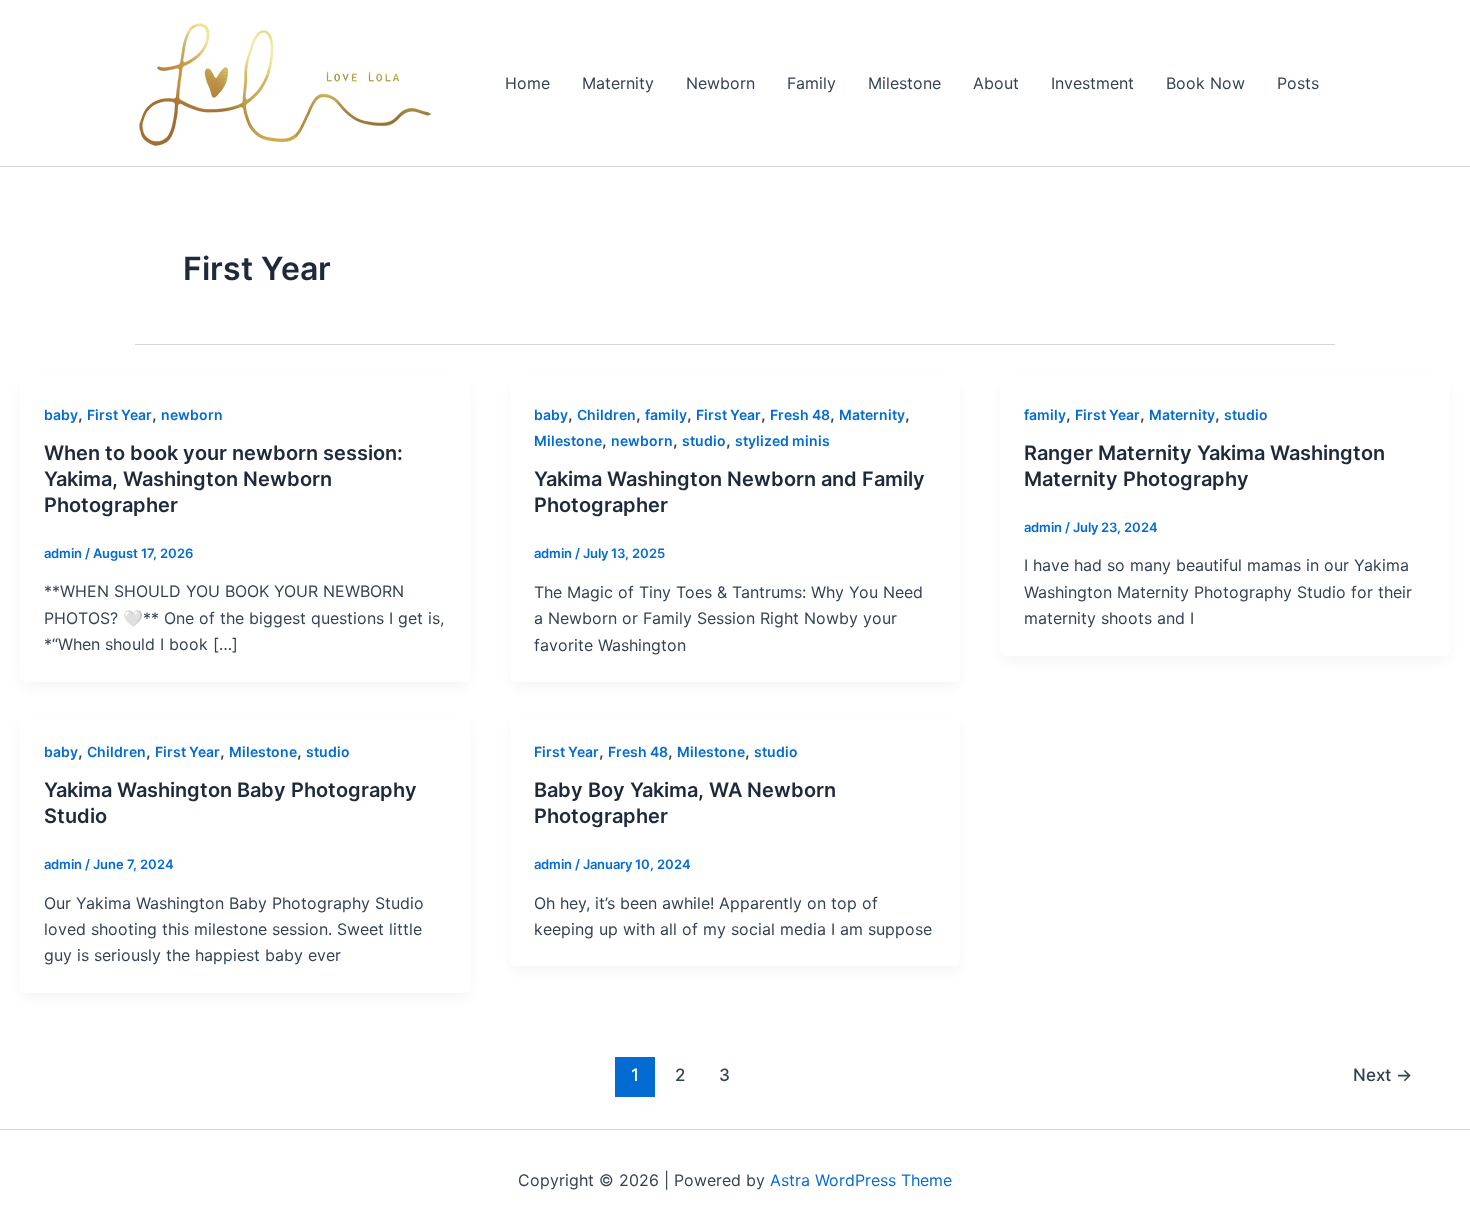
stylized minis (782, 440)
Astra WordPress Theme (861, 1180)
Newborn (720, 83)
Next (1382, 1074)
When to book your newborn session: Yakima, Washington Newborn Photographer (223, 479)
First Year (119, 414)
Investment (1092, 83)
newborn (192, 414)
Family (811, 83)
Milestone (904, 83)
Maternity (618, 83)
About (996, 83)
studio (704, 440)
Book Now (1205, 83)
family (666, 414)
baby (61, 414)
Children (606, 414)
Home (527, 83)
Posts (1298, 83)
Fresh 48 (800, 414)
